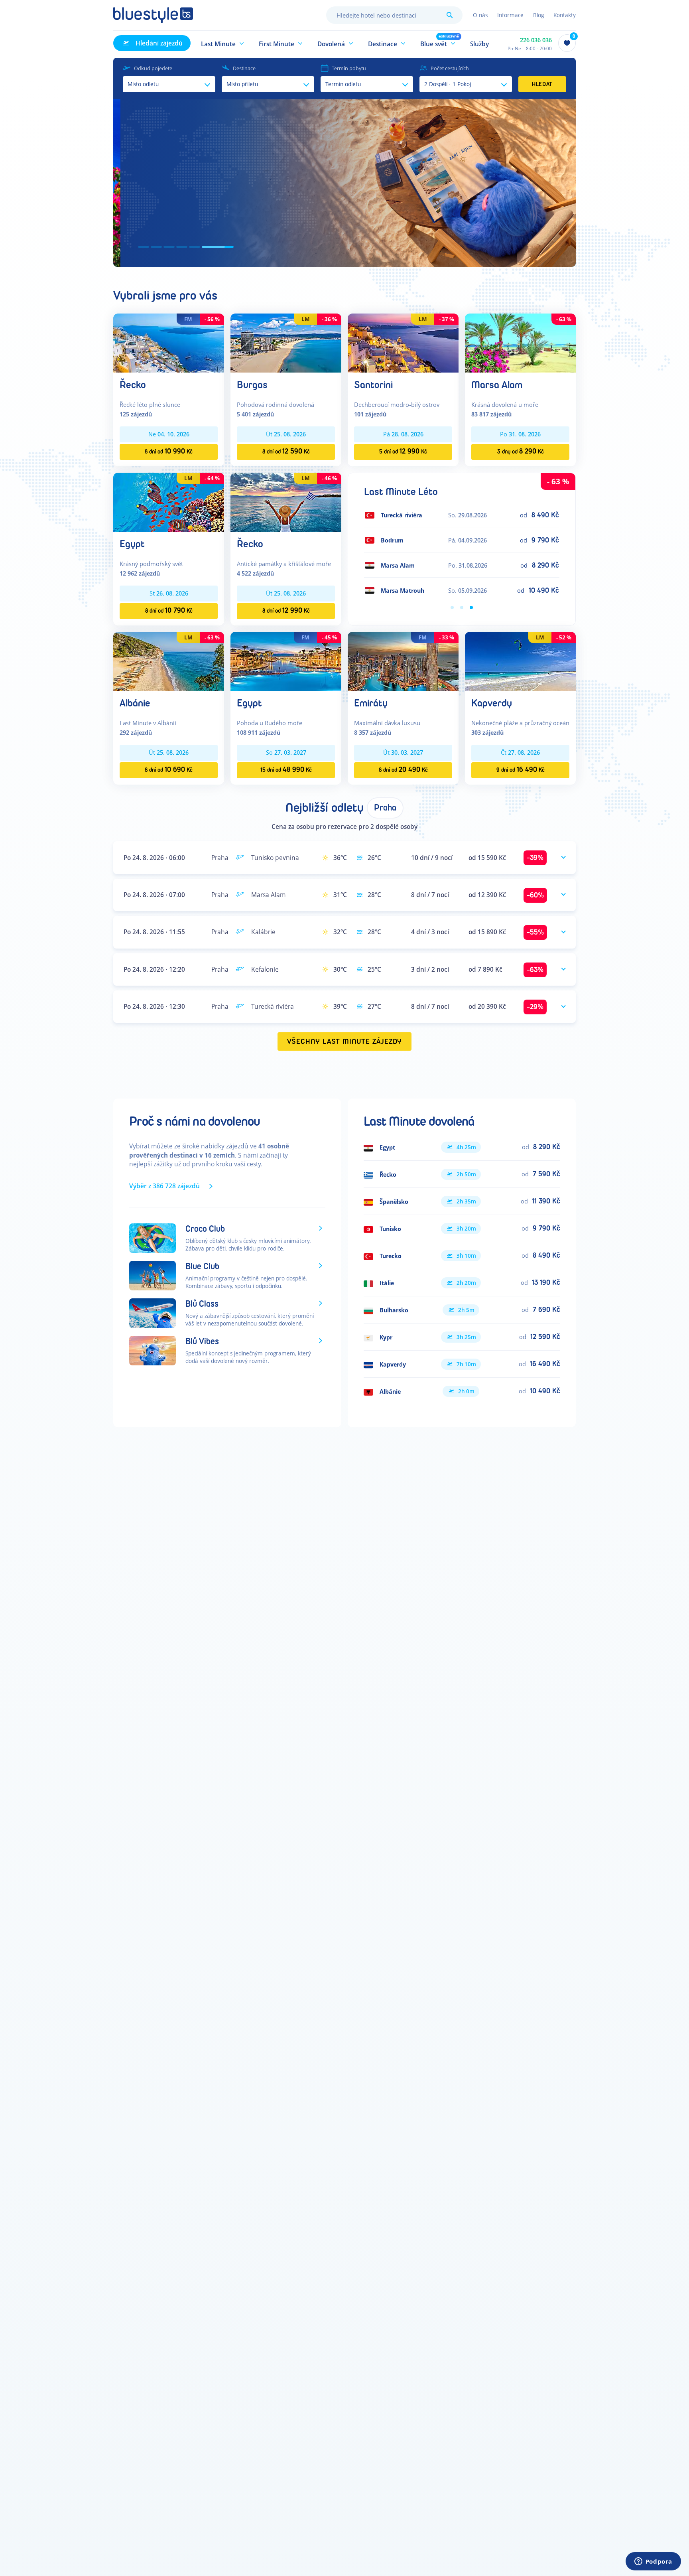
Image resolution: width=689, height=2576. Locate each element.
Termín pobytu (349, 68)
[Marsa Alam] (520, 342)
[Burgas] (286, 342)
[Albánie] (169, 661)
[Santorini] (403, 342)
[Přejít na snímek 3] (190, 247)
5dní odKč (403, 451)
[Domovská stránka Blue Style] (153, 15)
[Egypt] (169, 502)
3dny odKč (521, 451)
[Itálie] (462, 1283)
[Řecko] (169, 342)
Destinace (244, 68)
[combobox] (394, 15)
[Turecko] (462, 1256)
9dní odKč (521, 770)
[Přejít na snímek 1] (144, 247)
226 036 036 (536, 40)
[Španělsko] (462, 1201)
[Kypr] (462, 1337)
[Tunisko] (462, 1229)
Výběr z (164, 1186)
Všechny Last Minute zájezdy (345, 1042)
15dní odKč (286, 770)
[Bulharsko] (462, 1310)
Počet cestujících (450, 68)
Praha (385, 808)
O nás (480, 15)
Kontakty (565, 15)
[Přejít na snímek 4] (203, 247)
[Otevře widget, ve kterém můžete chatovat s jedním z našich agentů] (653, 2562)
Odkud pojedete (153, 68)
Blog (538, 15)
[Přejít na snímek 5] (215, 247)
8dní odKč (169, 451)
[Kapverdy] (520, 661)
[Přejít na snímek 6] (228, 247)
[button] (223, 43)
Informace (510, 15)
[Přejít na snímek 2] (167, 247)
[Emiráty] (403, 661)
